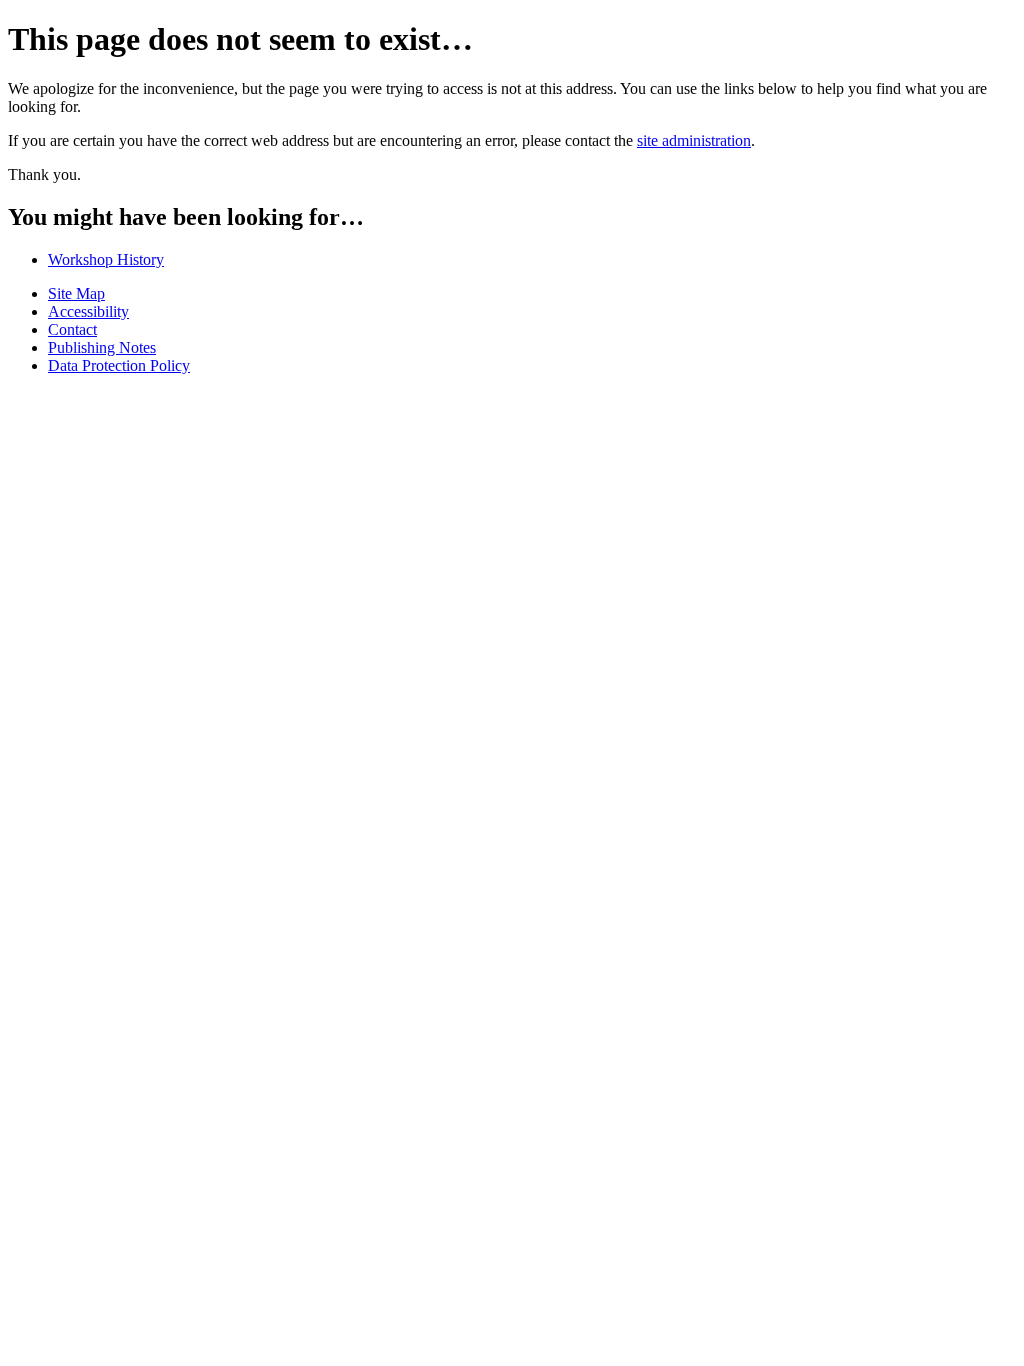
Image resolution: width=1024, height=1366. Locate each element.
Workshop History (106, 259)
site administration (694, 140)
